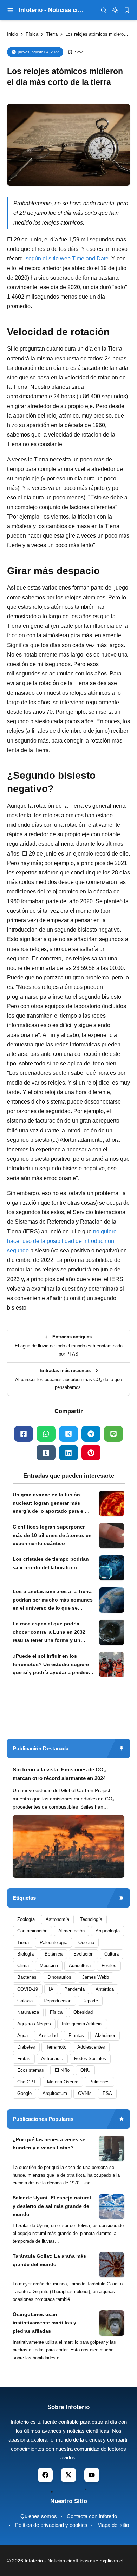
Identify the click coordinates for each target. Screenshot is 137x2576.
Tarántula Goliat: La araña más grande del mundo (49, 2260)
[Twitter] (68, 1434)
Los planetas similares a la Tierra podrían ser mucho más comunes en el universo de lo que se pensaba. (53, 1600)
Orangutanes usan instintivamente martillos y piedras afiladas (44, 2323)
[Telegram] (91, 1434)
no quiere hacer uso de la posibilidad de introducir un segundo (62, 1241)
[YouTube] (92, 2475)
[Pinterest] (91, 1453)
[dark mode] (115, 10)
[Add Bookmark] (76, 52)
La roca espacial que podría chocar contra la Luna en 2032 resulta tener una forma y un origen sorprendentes (49, 1633)
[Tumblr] (46, 1453)
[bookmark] (127, 10)
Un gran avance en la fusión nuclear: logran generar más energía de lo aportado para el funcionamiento (49, 1504)
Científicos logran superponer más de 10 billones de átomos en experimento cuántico (52, 1535)
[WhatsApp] (46, 1434)
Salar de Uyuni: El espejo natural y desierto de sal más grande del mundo (52, 2206)
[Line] (113, 1434)
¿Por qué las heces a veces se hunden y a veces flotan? (49, 2144)
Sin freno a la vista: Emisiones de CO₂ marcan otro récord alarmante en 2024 (59, 1774)
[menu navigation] (10, 10)
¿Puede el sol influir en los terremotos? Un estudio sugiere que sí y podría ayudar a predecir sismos (52, 1665)
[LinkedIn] (68, 1453)
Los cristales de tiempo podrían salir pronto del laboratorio (51, 1563)
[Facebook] (24, 1434)
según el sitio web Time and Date (67, 258)
